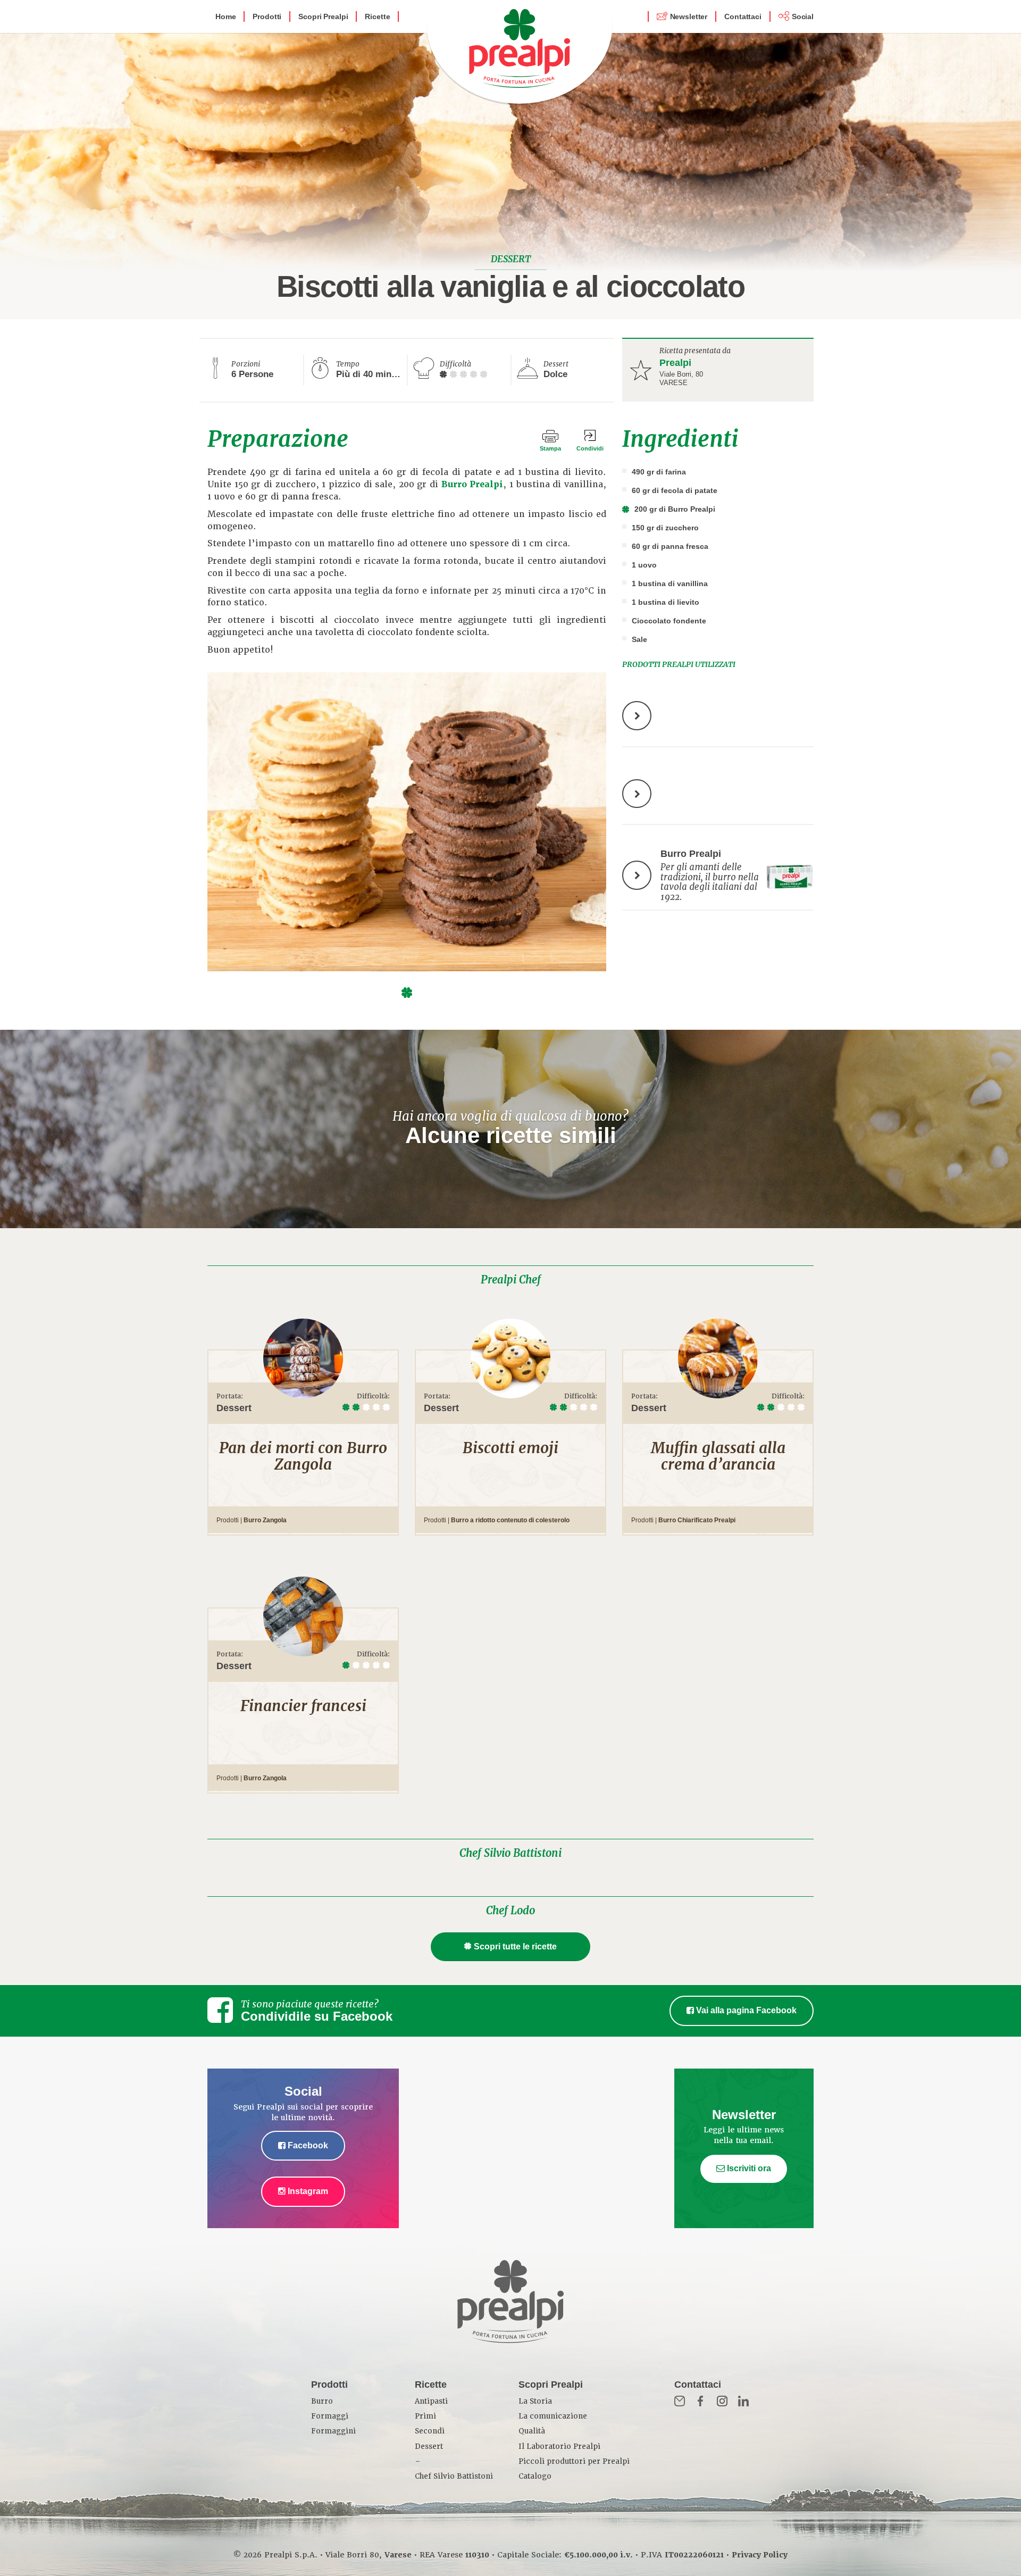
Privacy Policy (760, 2555)
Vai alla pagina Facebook (745, 2010)
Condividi (590, 448)
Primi (425, 2416)
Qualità (532, 2431)
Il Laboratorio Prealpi (559, 2446)
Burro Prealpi (472, 484)
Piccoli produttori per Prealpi (574, 2461)
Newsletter (689, 16)
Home (225, 16)
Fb (701, 2401)
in (743, 2401)
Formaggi (330, 2416)
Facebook (307, 2145)
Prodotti (267, 16)
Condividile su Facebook (317, 2016)
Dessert (429, 2446)
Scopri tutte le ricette (515, 1946)
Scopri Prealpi (323, 16)
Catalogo (535, 2476)
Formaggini (333, 2431)
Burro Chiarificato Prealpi (697, 1520)
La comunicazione (553, 2416)
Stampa (550, 448)
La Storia (535, 2401)
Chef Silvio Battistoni (510, 1853)
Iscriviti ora (748, 2168)
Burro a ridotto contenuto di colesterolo (510, 1520)
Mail (680, 2401)
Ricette (377, 16)
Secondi (430, 2431)
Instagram (307, 2191)
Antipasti (431, 2401)
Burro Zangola (265, 1520)
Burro (322, 2401)
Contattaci (743, 16)
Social (803, 16)
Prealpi (675, 363)
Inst (722, 2401)
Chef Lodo (510, 1911)
